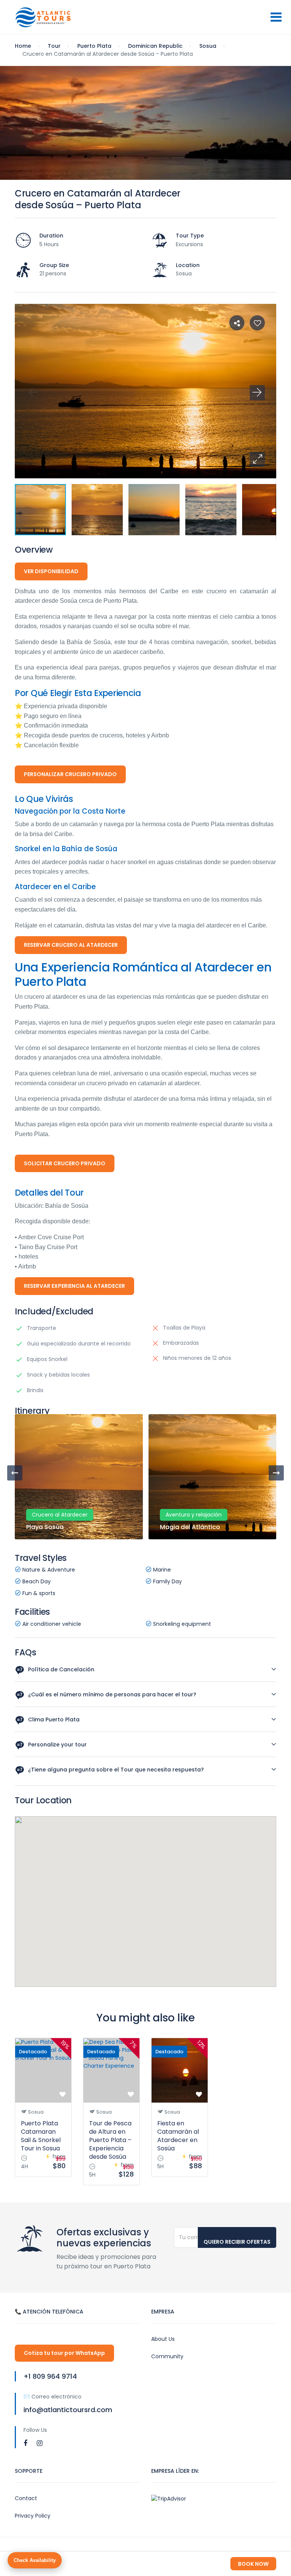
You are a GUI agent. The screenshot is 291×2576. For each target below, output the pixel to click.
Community (167, 2356)
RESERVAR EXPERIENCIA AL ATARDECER (74, 1286)
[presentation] (15, 1473)
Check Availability (35, 2560)
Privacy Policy (33, 2516)
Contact (26, 2498)
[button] (257, 459)
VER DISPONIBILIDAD (51, 571)
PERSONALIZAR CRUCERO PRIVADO (70, 774)
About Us (163, 2339)
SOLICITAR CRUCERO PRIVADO (65, 1163)
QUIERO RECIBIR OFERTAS (237, 2242)
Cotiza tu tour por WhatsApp (64, 2353)
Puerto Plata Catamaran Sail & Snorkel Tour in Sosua (41, 2136)
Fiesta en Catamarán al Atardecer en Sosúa (178, 2136)
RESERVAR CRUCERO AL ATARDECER (71, 945)
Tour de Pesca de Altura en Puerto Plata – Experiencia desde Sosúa (110, 2140)
